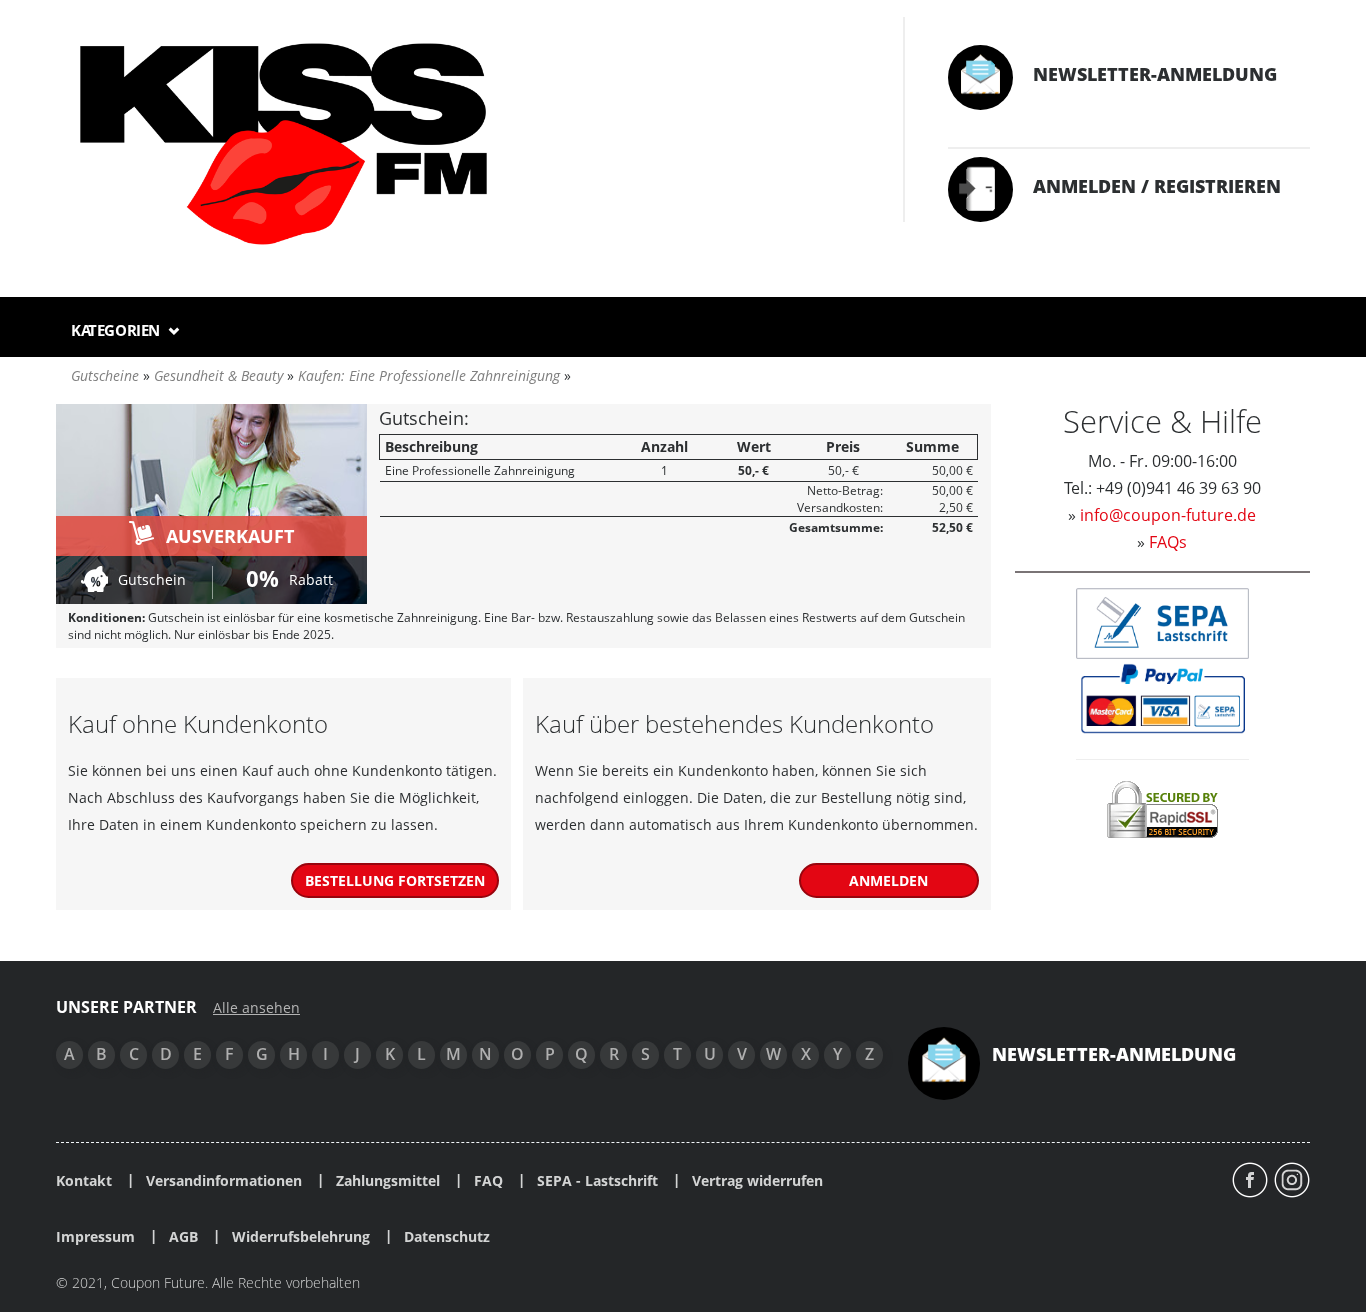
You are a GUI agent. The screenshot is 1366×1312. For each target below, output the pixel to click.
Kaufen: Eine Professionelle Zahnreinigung (429, 375)
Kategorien (117, 330)
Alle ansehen (256, 1008)
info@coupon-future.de (1168, 515)
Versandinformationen (224, 1181)
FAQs (1168, 542)
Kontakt (84, 1181)
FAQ (488, 1181)
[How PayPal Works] (1162, 697)
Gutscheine (105, 375)
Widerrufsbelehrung (301, 1237)
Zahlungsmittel (388, 1181)
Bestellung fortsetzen (395, 880)
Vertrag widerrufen (757, 1181)
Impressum (95, 1237)
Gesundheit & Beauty (218, 375)
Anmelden (888, 880)
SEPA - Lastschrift (597, 1181)
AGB (183, 1237)
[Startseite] (460, 145)
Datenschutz (447, 1237)
